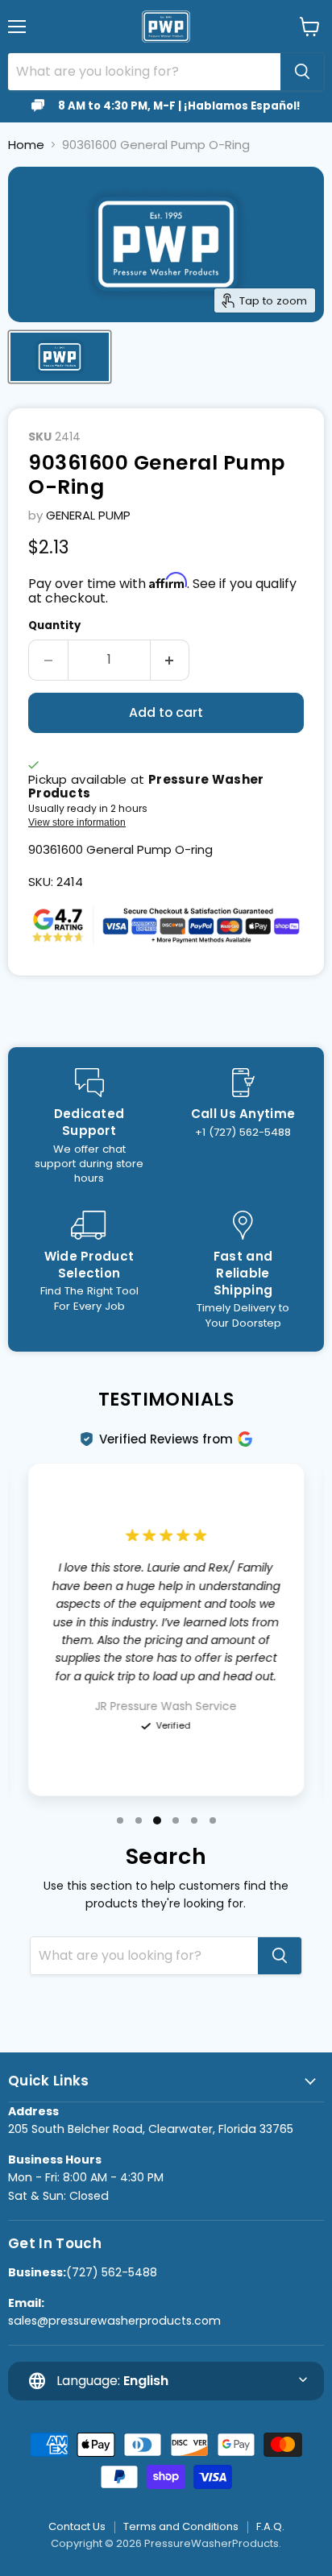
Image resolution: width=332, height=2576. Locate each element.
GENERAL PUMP (88, 515)
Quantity (54, 625)
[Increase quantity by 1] (170, 660)
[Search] (302, 72)
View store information (77, 822)
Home (26, 145)
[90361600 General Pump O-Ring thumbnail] (60, 357)
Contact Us (77, 2526)
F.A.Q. (270, 2526)
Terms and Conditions (181, 2526)
